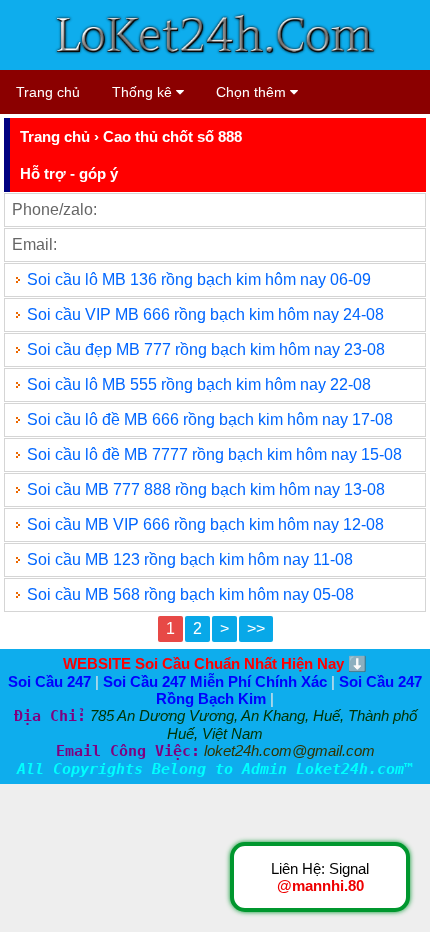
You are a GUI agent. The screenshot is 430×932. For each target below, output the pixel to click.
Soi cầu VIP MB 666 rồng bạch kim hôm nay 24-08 (205, 314)
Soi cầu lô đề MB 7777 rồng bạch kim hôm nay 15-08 (214, 454)
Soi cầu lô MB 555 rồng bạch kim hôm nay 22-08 (199, 384)
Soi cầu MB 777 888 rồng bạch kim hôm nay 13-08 (206, 489)
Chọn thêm (253, 92)
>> (256, 628)
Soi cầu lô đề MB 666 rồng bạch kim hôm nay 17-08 (210, 419)
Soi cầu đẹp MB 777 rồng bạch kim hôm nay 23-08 (206, 349)
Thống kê (144, 92)
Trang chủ (48, 92)
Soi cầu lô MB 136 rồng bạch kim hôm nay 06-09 (199, 279)
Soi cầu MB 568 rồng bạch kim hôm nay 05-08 (190, 594)
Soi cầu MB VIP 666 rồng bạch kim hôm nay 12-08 (205, 524)
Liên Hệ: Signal (320, 877)
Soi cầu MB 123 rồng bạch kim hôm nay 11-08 (190, 559)
